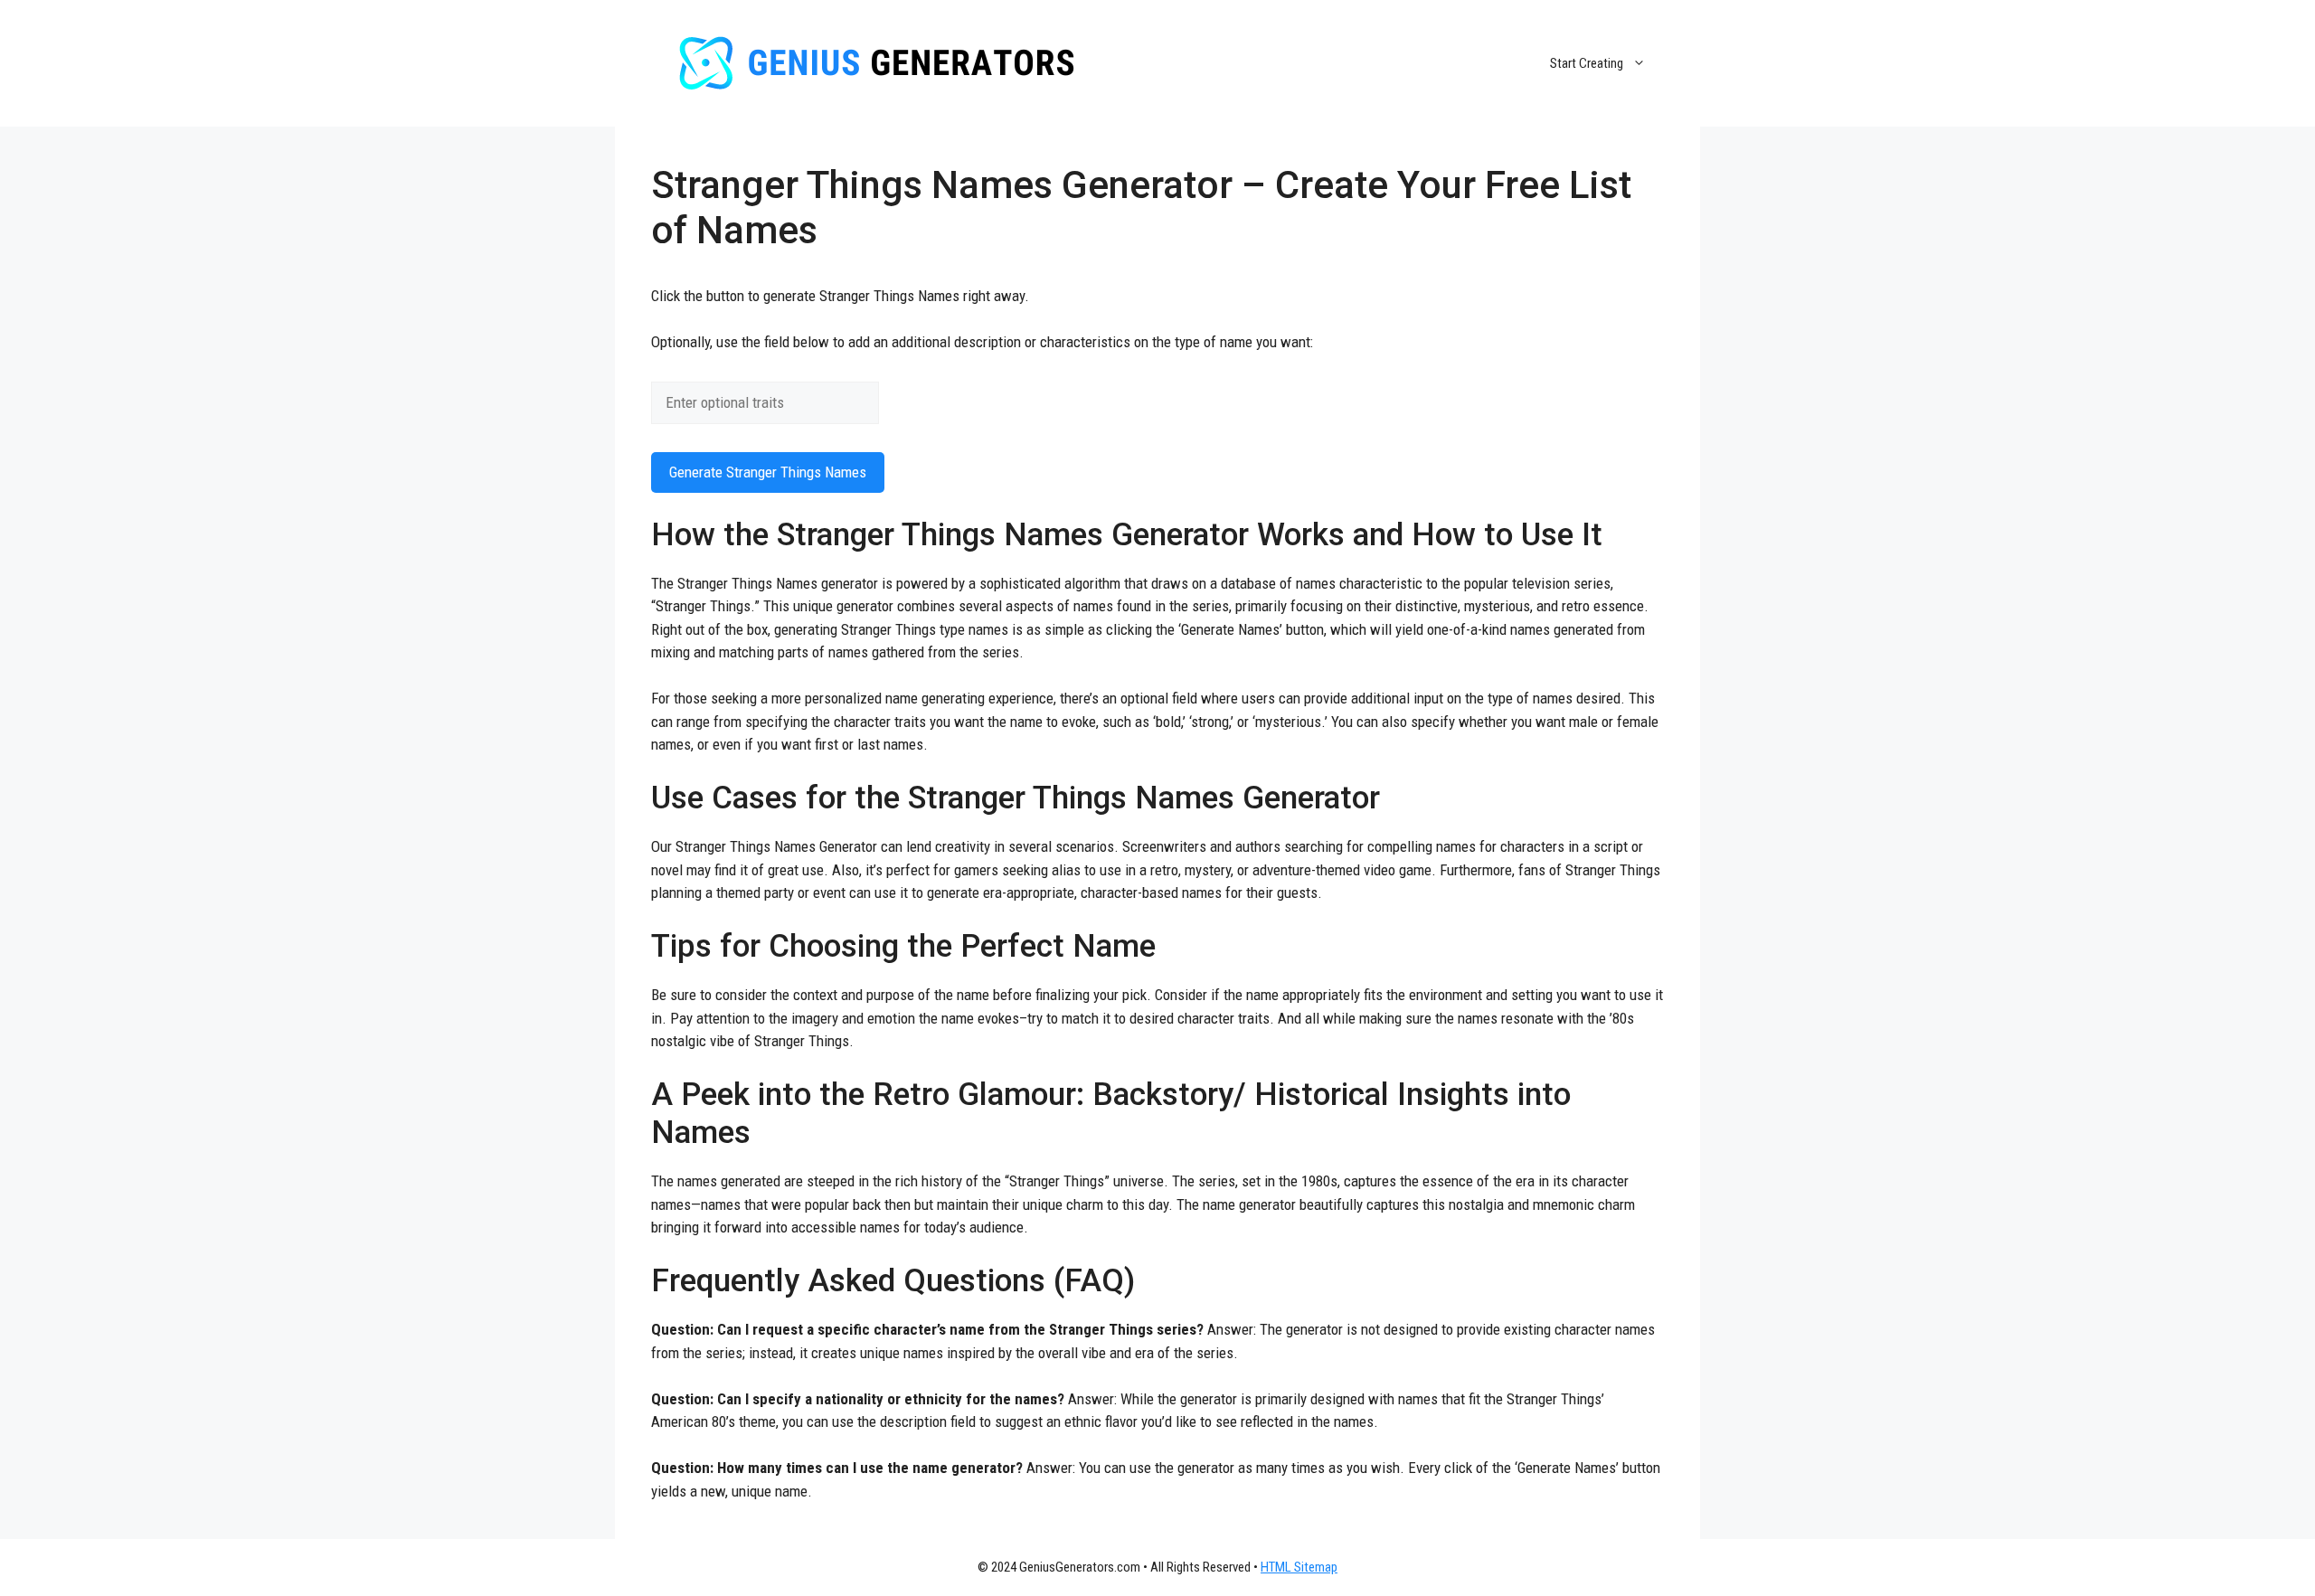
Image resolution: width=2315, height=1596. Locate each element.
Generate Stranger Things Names (768, 472)
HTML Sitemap (1299, 1567)
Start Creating (1587, 63)
